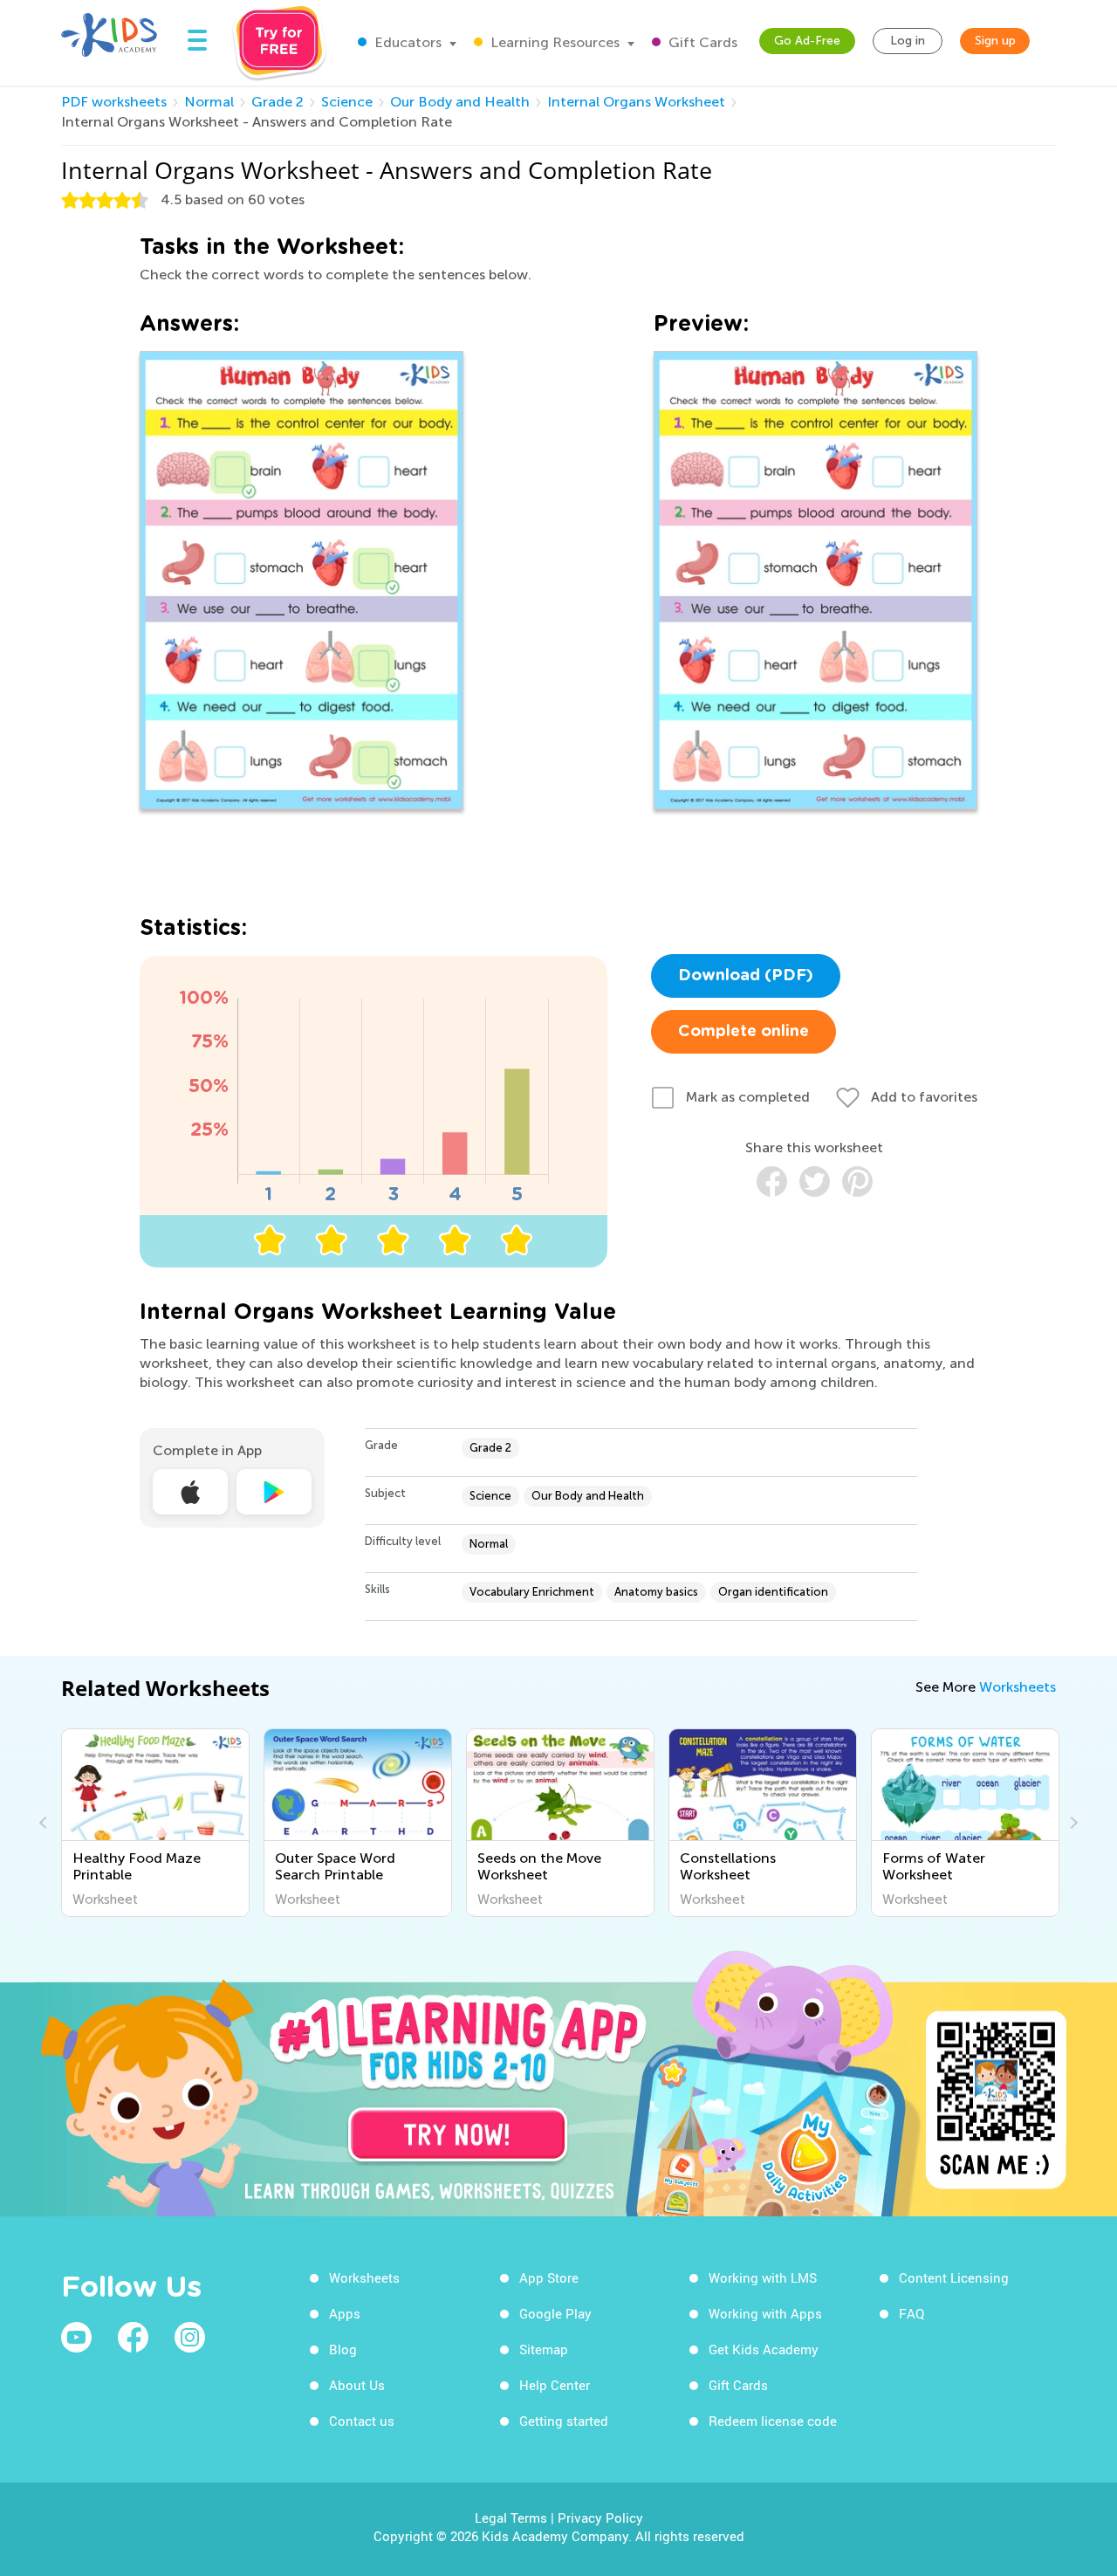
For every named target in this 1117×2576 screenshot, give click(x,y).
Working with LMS (763, 2277)
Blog (343, 2349)
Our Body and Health (460, 102)
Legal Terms (511, 2518)
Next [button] (1072, 1823)
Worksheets (1018, 1687)
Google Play (555, 2313)
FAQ (911, 2313)
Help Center (555, 2385)
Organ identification (773, 1592)
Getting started (564, 2421)
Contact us (362, 2421)
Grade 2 (278, 102)
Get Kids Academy (764, 2349)
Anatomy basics (656, 1592)
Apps (345, 2313)
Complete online (744, 1032)
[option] (155, 1823)
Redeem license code (773, 2421)
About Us (357, 2385)
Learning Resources (553, 42)
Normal (209, 102)
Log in (908, 41)
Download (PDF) (746, 976)
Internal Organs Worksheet (636, 102)
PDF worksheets (114, 102)
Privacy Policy (600, 2518)
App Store (549, 2277)
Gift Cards (701, 42)
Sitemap (544, 2349)
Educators (406, 42)
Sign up (995, 41)
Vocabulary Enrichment (532, 1592)
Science (347, 102)
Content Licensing (954, 2277)
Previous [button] (45, 1823)
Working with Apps (765, 2313)
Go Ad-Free (807, 41)
